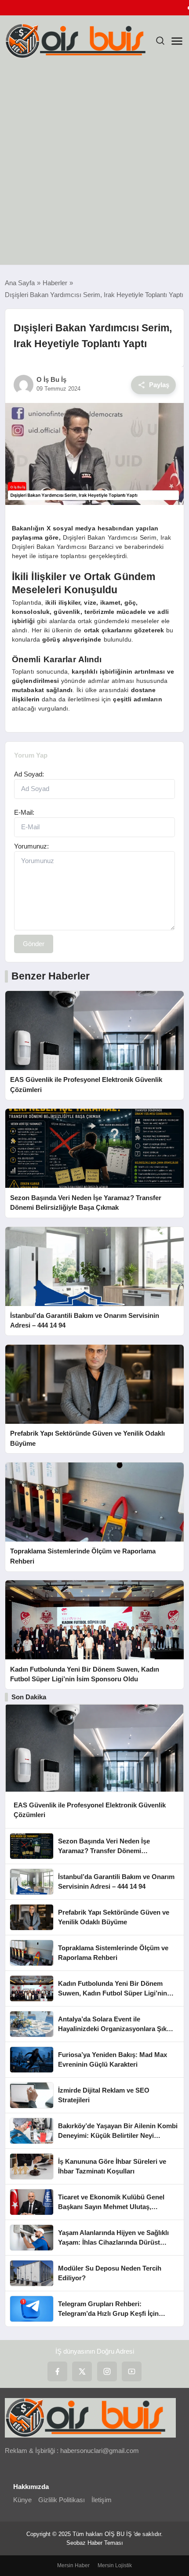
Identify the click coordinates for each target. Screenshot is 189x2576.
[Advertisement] (94, 166)
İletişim (102, 2500)
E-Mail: (24, 812)
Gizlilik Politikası (62, 2500)
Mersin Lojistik (115, 2565)
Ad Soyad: (29, 774)
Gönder (34, 944)
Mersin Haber (73, 2565)
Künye (22, 2500)
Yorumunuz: (31, 846)
